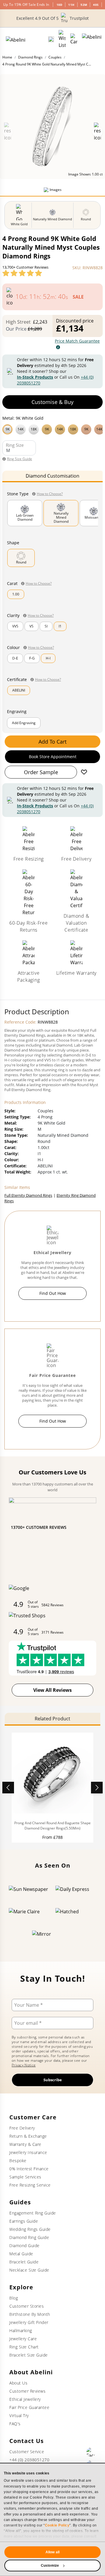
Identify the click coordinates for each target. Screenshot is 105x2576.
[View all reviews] (22, 273)
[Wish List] (62, 39)
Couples (55, 57)
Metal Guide (21, 2254)
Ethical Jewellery (25, 2399)
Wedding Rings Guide (30, 2229)
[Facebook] (91, 2452)
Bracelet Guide (24, 2262)
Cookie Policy (57, 2525)
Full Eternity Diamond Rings (28, 1195)
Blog (14, 2298)
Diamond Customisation (52, 476)
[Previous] (8, 1788)
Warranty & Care (25, 2144)
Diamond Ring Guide (29, 2237)
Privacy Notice (24, 2065)
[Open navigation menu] (92, 39)
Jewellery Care (23, 2339)
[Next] (97, 1788)
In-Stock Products (35, 377)
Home (7, 57)
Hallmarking (21, 2331)
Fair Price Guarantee (29, 2407)
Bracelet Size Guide (29, 2355)
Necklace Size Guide (29, 2270)
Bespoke (18, 2161)
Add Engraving (24, 723)
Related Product (52, 1719)
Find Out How (53, 1293)
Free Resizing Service (30, 2185)
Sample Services (25, 2177)
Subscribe (53, 2080)
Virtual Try (19, 2415)
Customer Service (27, 2452)
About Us (18, 2383)
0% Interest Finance (29, 2169)
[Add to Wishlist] (84, 772)
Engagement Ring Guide (33, 2213)
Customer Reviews (27, 2391)
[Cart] (74, 39)
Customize (50, 2566)
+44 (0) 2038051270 (29, 2460)
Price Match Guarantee (77, 341)
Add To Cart (52, 742)
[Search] (51, 39)
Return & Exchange (28, 2136)
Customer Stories (27, 2306)
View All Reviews (52, 1690)
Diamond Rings (30, 57)
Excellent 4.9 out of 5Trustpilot (52, 18)
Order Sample (41, 772)
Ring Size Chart (24, 2347)
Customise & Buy (52, 402)
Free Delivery (22, 2128)
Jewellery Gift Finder (29, 2322)
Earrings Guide (24, 2221)
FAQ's (15, 2424)
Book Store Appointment (53, 757)
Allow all (52, 2552)
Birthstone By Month (30, 2314)
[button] (52, 429)
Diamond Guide (24, 2246)
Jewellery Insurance (28, 2152)
